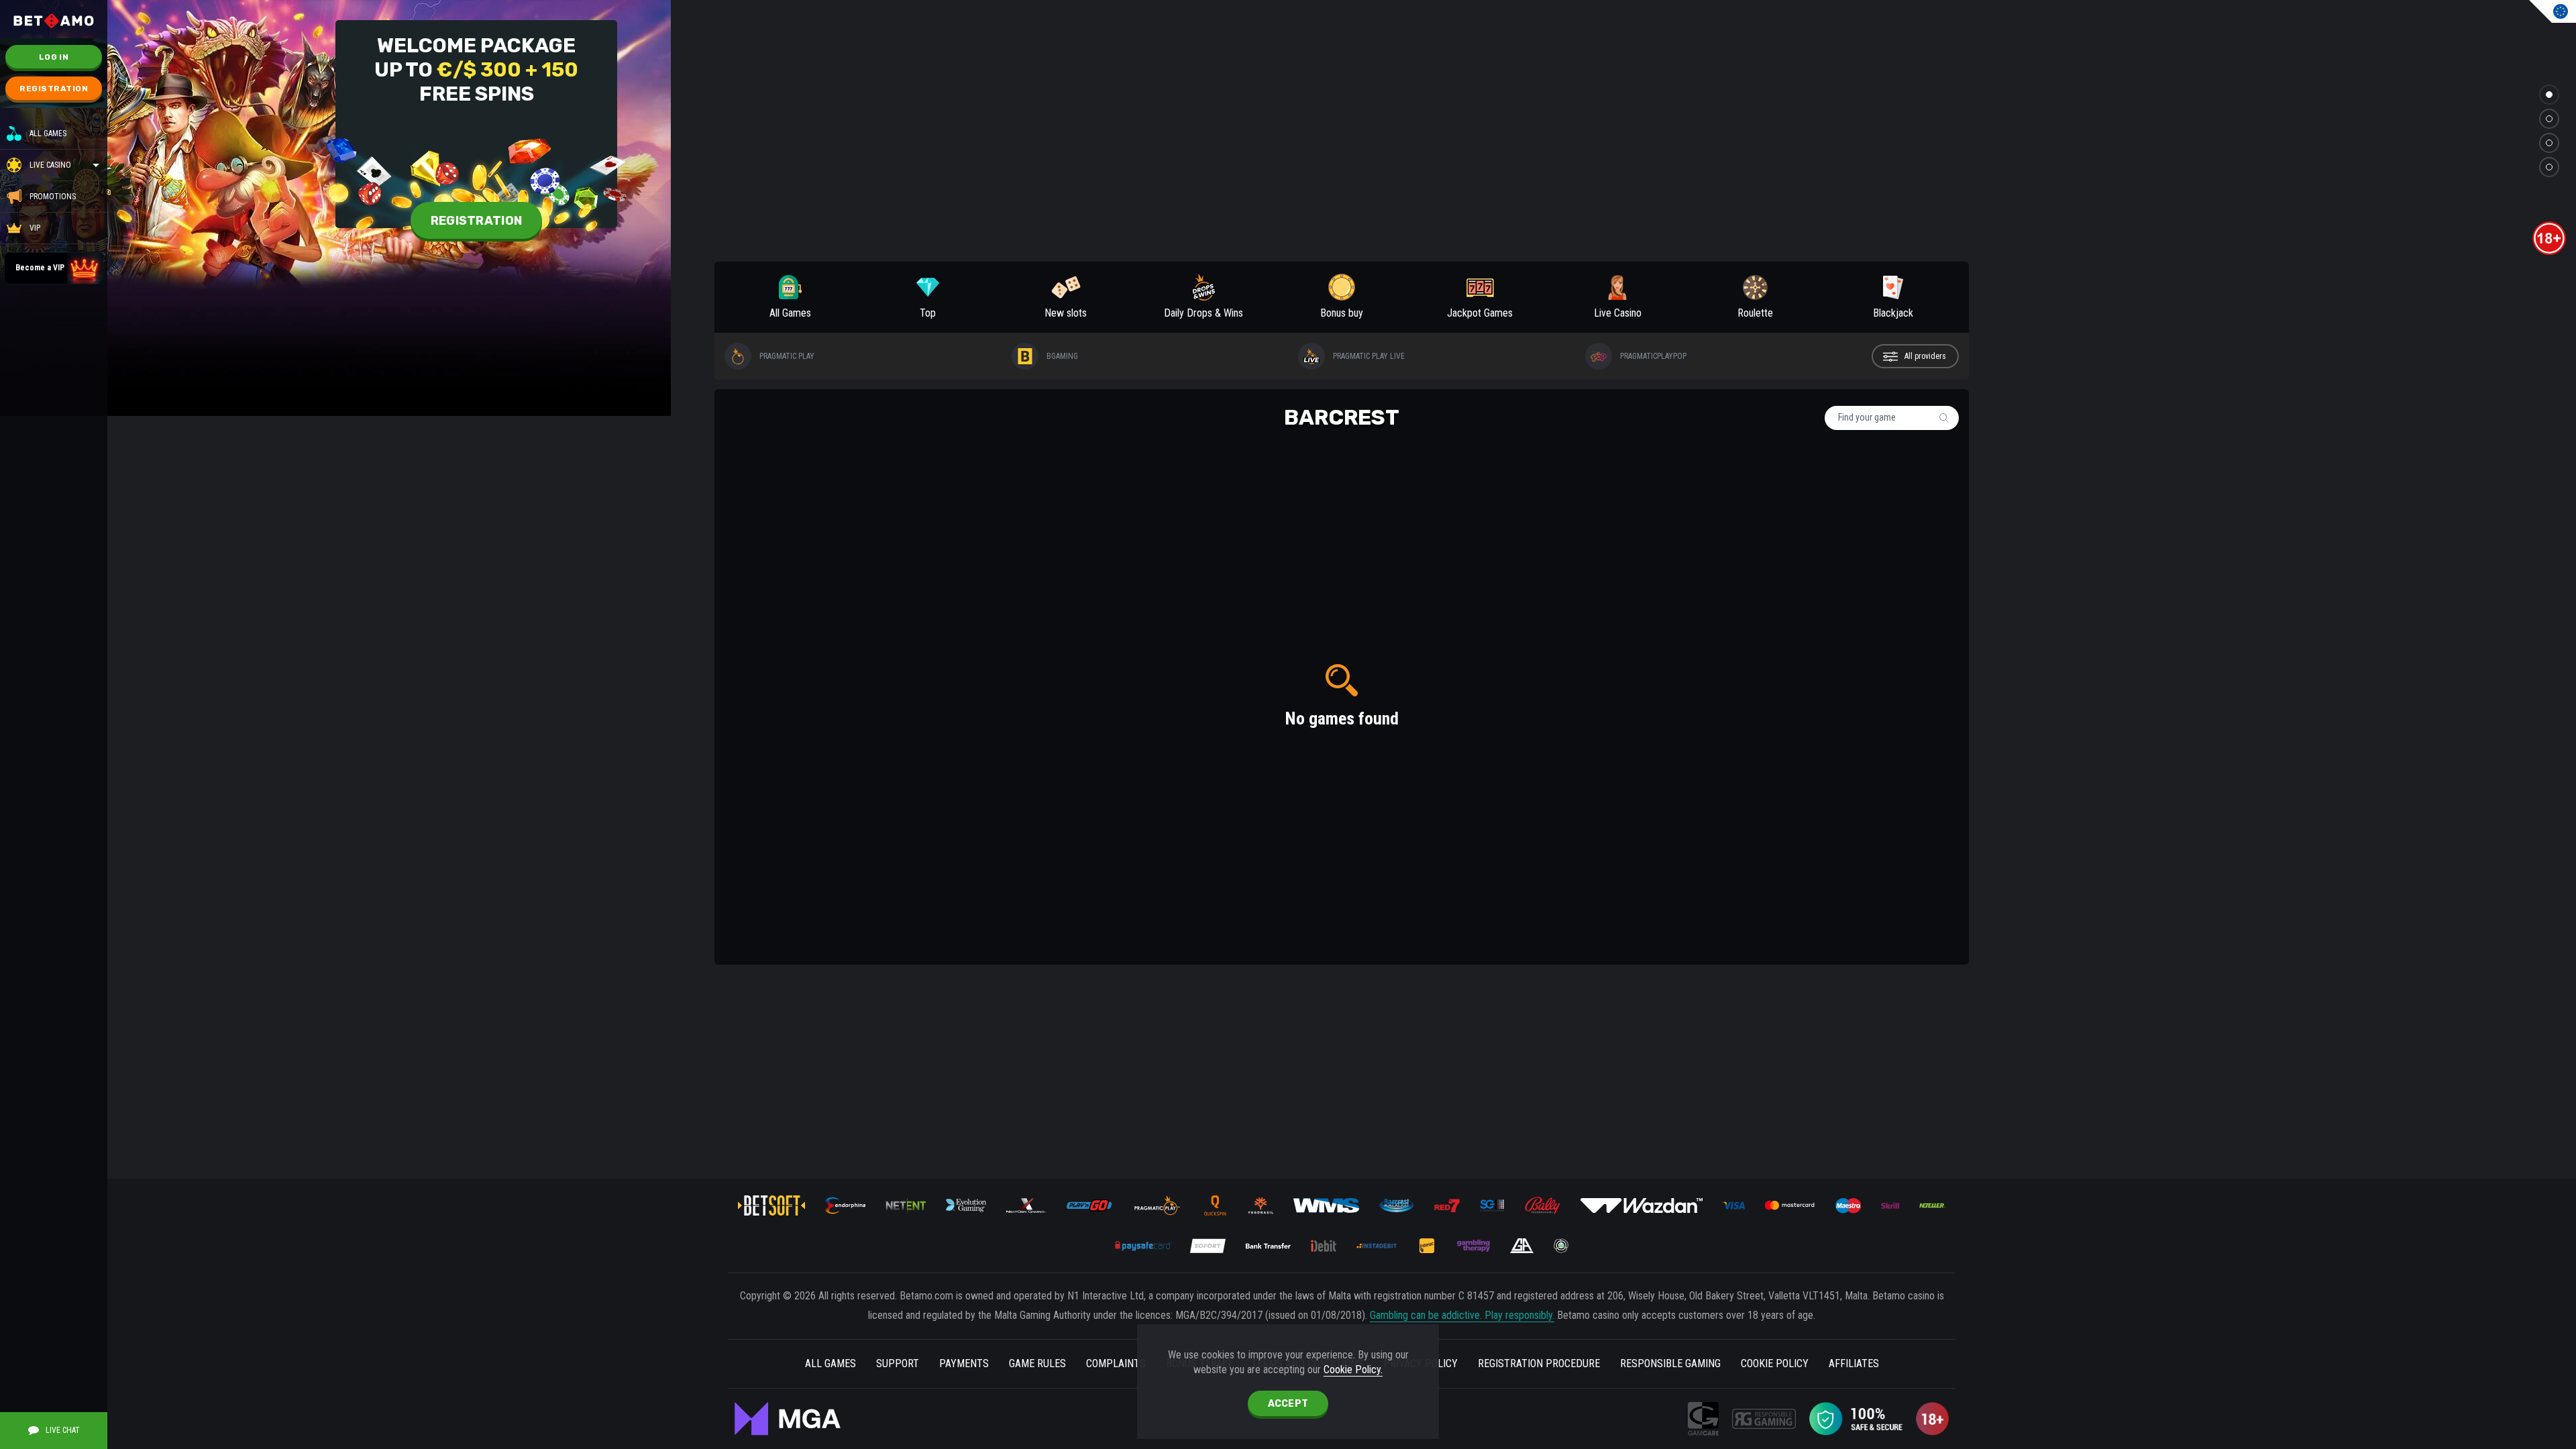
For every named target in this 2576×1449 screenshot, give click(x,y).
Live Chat (63, 1430)
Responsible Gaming (1670, 1363)
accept (1288, 1404)
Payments (964, 1363)
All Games (48, 133)
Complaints (1116, 1363)
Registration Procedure (1539, 1363)
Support (898, 1363)
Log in (54, 57)
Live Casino (50, 165)
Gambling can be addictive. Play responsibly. (1462, 1315)
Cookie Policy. (1353, 1370)
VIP (35, 228)
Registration (54, 89)
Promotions (53, 197)
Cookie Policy (1775, 1363)
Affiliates (1854, 1363)
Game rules (1037, 1363)
